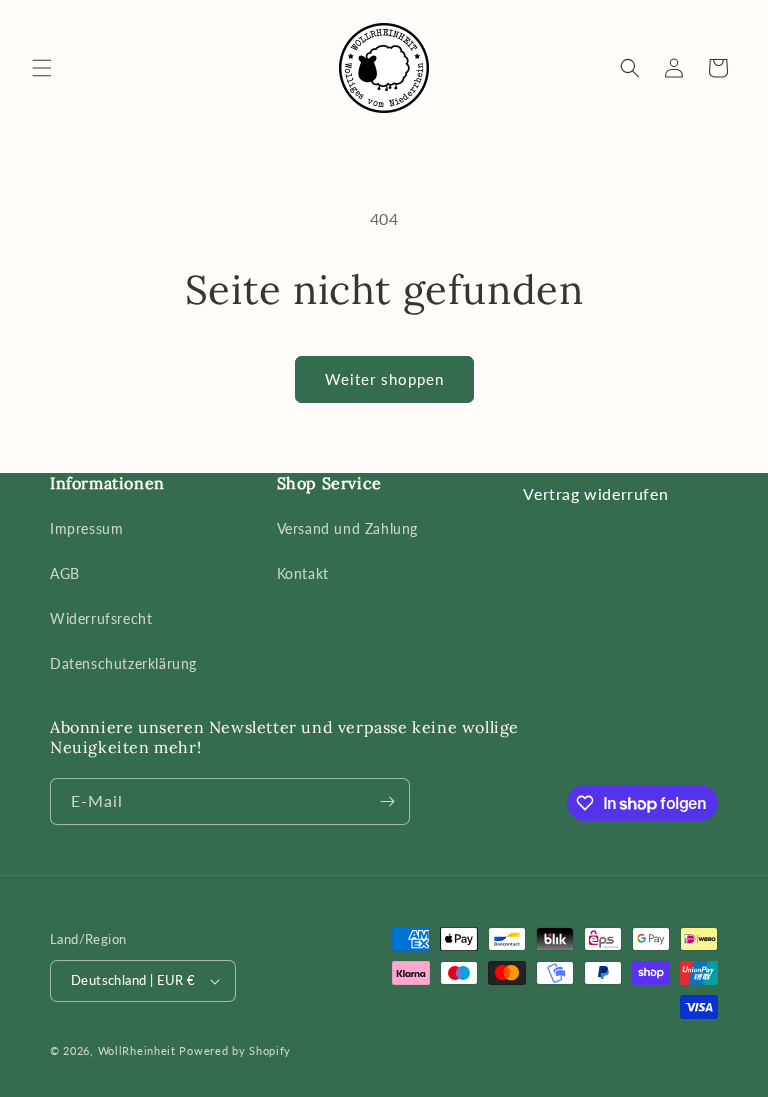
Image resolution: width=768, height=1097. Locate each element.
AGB (65, 573)
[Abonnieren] (387, 801)
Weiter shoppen (384, 379)
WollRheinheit (137, 1050)
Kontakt (303, 573)
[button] (42, 68)
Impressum (86, 528)
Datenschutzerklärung (123, 663)
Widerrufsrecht (101, 618)
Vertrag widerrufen (595, 493)
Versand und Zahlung (347, 528)
